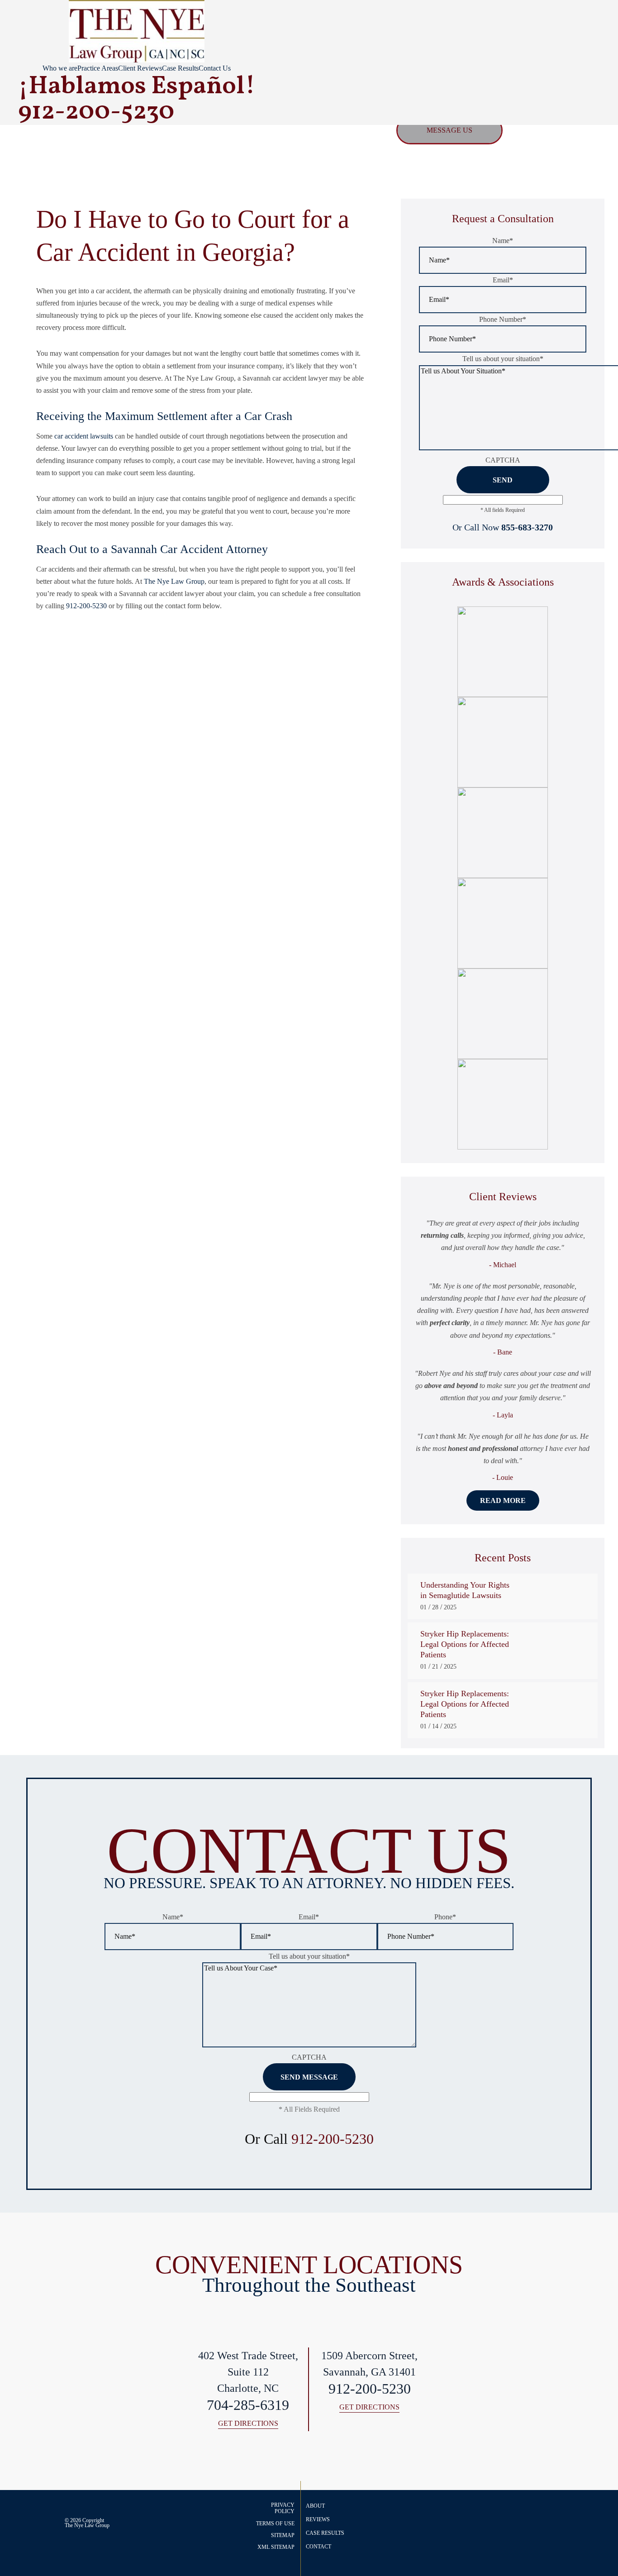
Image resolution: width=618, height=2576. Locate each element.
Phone (445, 1917)
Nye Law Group (92, 2525)
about (315, 2506)
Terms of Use (275, 2524)
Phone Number (503, 319)
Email (503, 280)
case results (325, 2533)
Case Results (180, 68)
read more (503, 1500)
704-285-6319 (248, 2405)
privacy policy (283, 2508)
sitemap (283, 2535)
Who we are (60, 68)
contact (319, 2547)
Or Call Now (503, 527)
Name (503, 241)
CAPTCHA (503, 460)
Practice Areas (98, 68)
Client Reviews (140, 68)
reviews (318, 2519)
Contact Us (215, 68)
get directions (248, 2424)
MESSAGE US (449, 130)
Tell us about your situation (503, 359)
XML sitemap (276, 2547)
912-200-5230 (86, 606)
